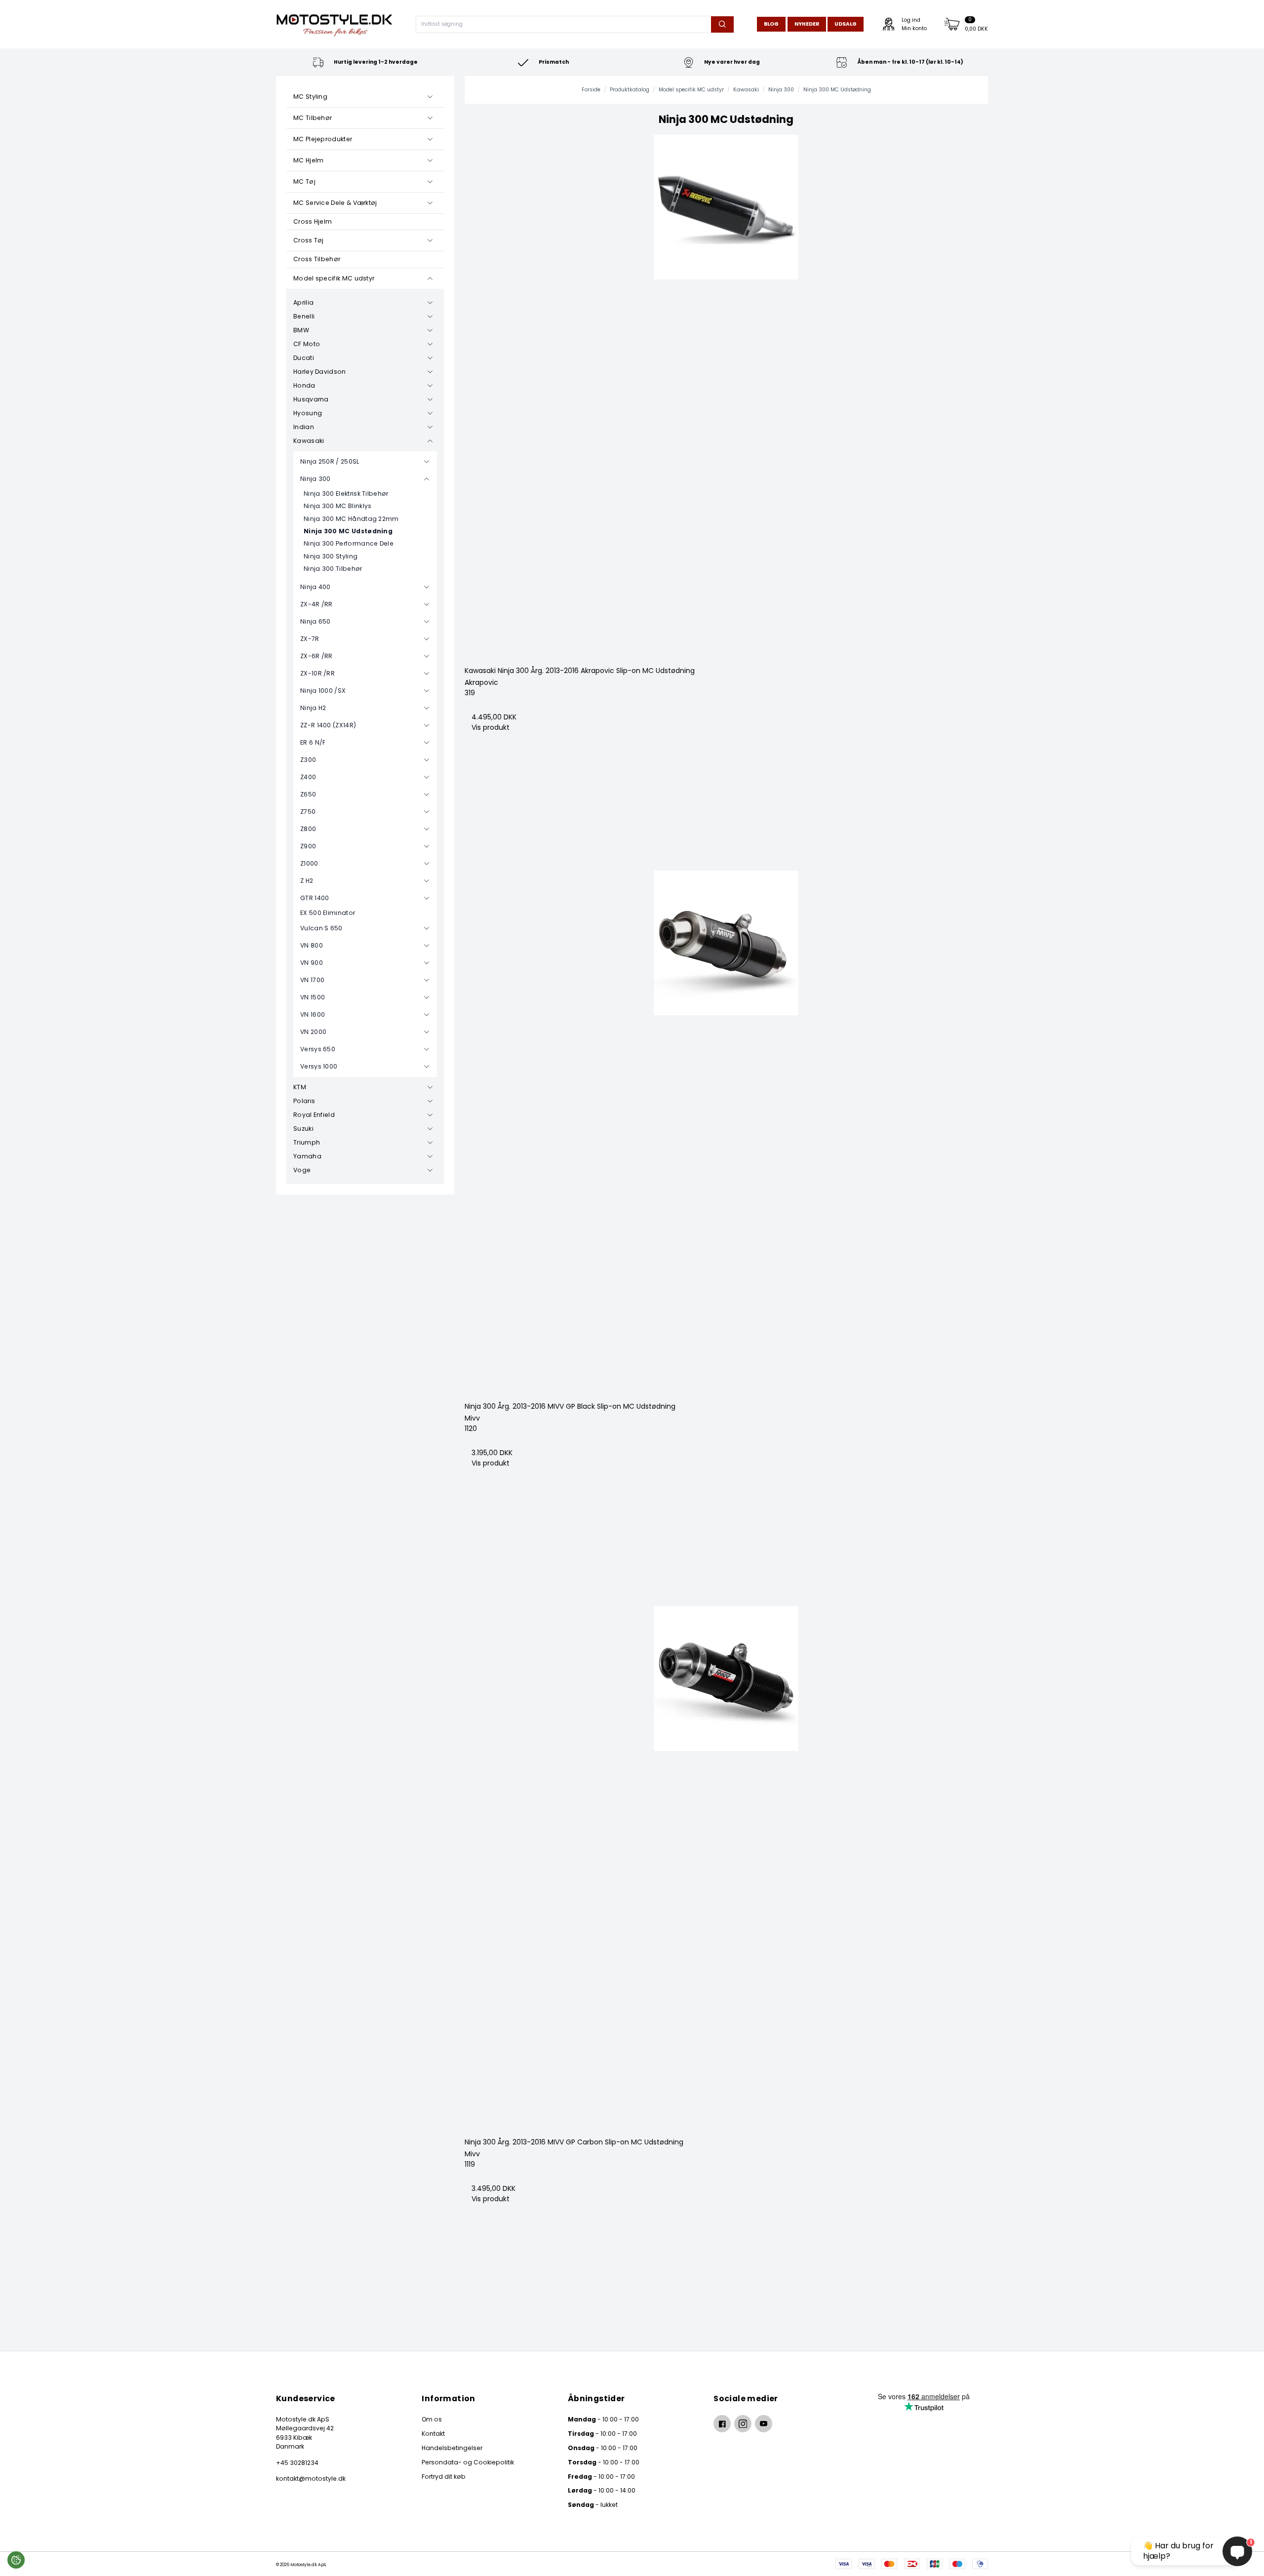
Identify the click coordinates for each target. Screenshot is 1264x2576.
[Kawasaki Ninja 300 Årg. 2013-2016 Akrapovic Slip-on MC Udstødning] (727, 397)
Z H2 (307, 881)
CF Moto (307, 344)
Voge (302, 1170)
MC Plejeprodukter (323, 139)
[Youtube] (764, 2424)
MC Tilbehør (313, 118)
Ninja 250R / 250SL (330, 461)
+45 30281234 (297, 2463)
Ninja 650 (316, 621)
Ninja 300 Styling (331, 556)
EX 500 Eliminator (328, 913)
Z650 (308, 794)
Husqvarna (311, 399)
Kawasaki (309, 441)
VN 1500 (313, 997)
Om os (432, 2419)
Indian (304, 427)
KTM (300, 1087)
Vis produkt (491, 727)
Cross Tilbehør (317, 259)
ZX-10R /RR (317, 673)
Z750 (308, 812)
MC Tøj (304, 181)
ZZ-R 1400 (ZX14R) (328, 725)
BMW (301, 330)
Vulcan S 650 (321, 928)
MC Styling (310, 97)
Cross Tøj (309, 240)
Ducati (304, 358)
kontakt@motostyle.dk (311, 2478)
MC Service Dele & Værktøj (335, 203)
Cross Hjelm (313, 221)
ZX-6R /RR (316, 656)
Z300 (308, 760)
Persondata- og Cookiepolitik (468, 2462)
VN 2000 (313, 1032)
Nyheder (807, 24)
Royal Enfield (314, 1115)
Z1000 (309, 863)
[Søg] (722, 24)
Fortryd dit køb (444, 2477)
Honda (304, 385)
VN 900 (312, 963)
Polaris (304, 1101)
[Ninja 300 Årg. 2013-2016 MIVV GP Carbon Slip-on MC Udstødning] (727, 1868)
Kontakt (433, 2434)
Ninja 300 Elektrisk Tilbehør (346, 494)
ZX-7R (310, 639)
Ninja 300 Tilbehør (333, 569)
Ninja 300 (316, 479)
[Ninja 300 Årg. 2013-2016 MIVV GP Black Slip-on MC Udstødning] (727, 1132)
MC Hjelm (308, 160)
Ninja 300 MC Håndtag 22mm (351, 519)
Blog (771, 24)
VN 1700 (312, 980)
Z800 (308, 829)
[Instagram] (743, 2424)
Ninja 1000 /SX (323, 691)
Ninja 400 (316, 587)
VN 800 (312, 945)
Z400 (308, 777)
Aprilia (303, 302)
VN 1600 (313, 1014)
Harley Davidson (320, 372)
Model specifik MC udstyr (334, 278)
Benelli (304, 316)
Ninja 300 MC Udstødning (348, 531)
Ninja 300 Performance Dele (349, 543)
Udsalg (846, 24)
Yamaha (307, 1156)
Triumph (307, 1142)
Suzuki (303, 1129)
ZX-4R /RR (316, 604)
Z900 (308, 846)
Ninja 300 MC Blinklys (337, 506)
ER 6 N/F (313, 742)
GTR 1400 (315, 898)
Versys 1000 (319, 1066)
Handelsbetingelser (452, 2448)
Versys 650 (318, 1049)
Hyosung (308, 413)
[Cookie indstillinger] (16, 2560)
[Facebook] (722, 2424)
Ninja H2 (313, 708)
